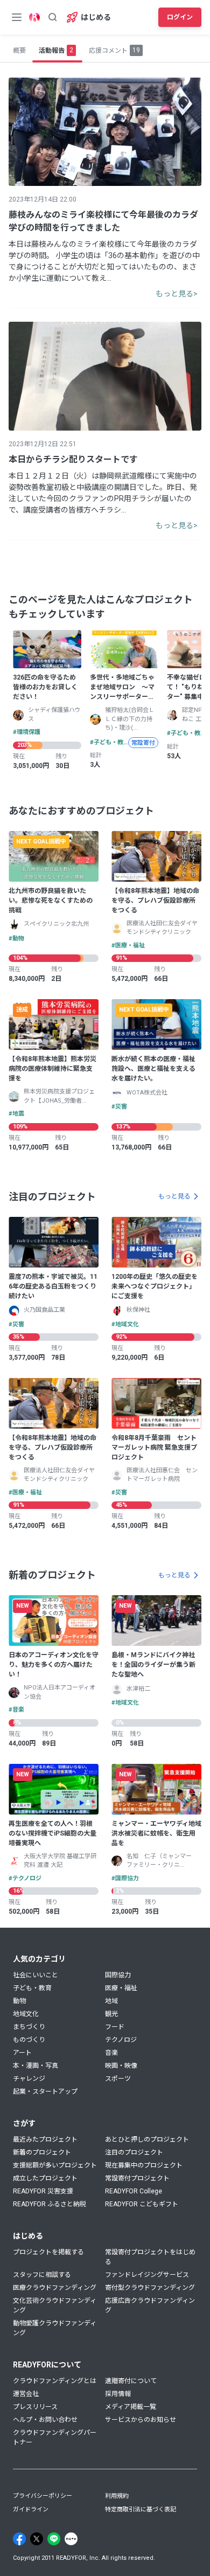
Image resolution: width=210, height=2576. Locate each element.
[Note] (71, 2539)
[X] (37, 2539)
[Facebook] (19, 2539)
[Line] (54, 2539)
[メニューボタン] (17, 17)
